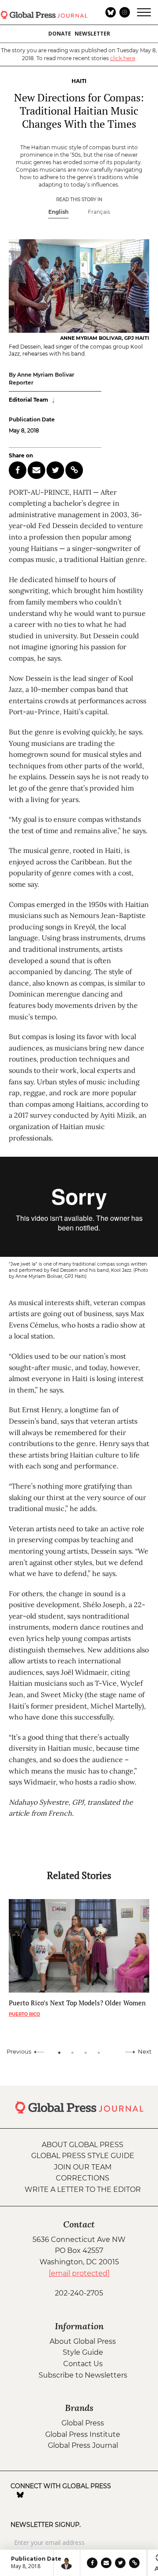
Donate (60, 34)
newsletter (92, 34)
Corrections (83, 2178)
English (58, 212)
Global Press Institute (83, 2434)
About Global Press (83, 2145)
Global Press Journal (83, 2445)
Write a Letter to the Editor (83, 2189)
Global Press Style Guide (83, 2156)
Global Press (83, 2423)
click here (123, 58)
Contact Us (83, 2364)
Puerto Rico (24, 2014)
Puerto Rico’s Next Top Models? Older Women (77, 2003)
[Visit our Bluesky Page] (20, 2495)
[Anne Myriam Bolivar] (66, 2563)
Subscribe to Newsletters (83, 2375)
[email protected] (79, 2273)
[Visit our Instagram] (32, 2495)
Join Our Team (83, 2167)
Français (99, 212)
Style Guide (83, 2352)
